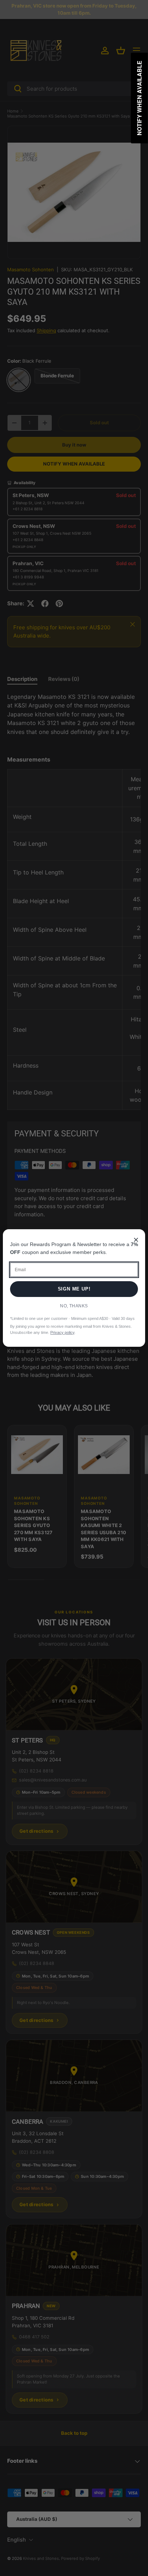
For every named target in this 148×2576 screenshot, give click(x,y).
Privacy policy (62, 1332)
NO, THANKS (74, 1306)
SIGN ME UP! (74, 1289)
